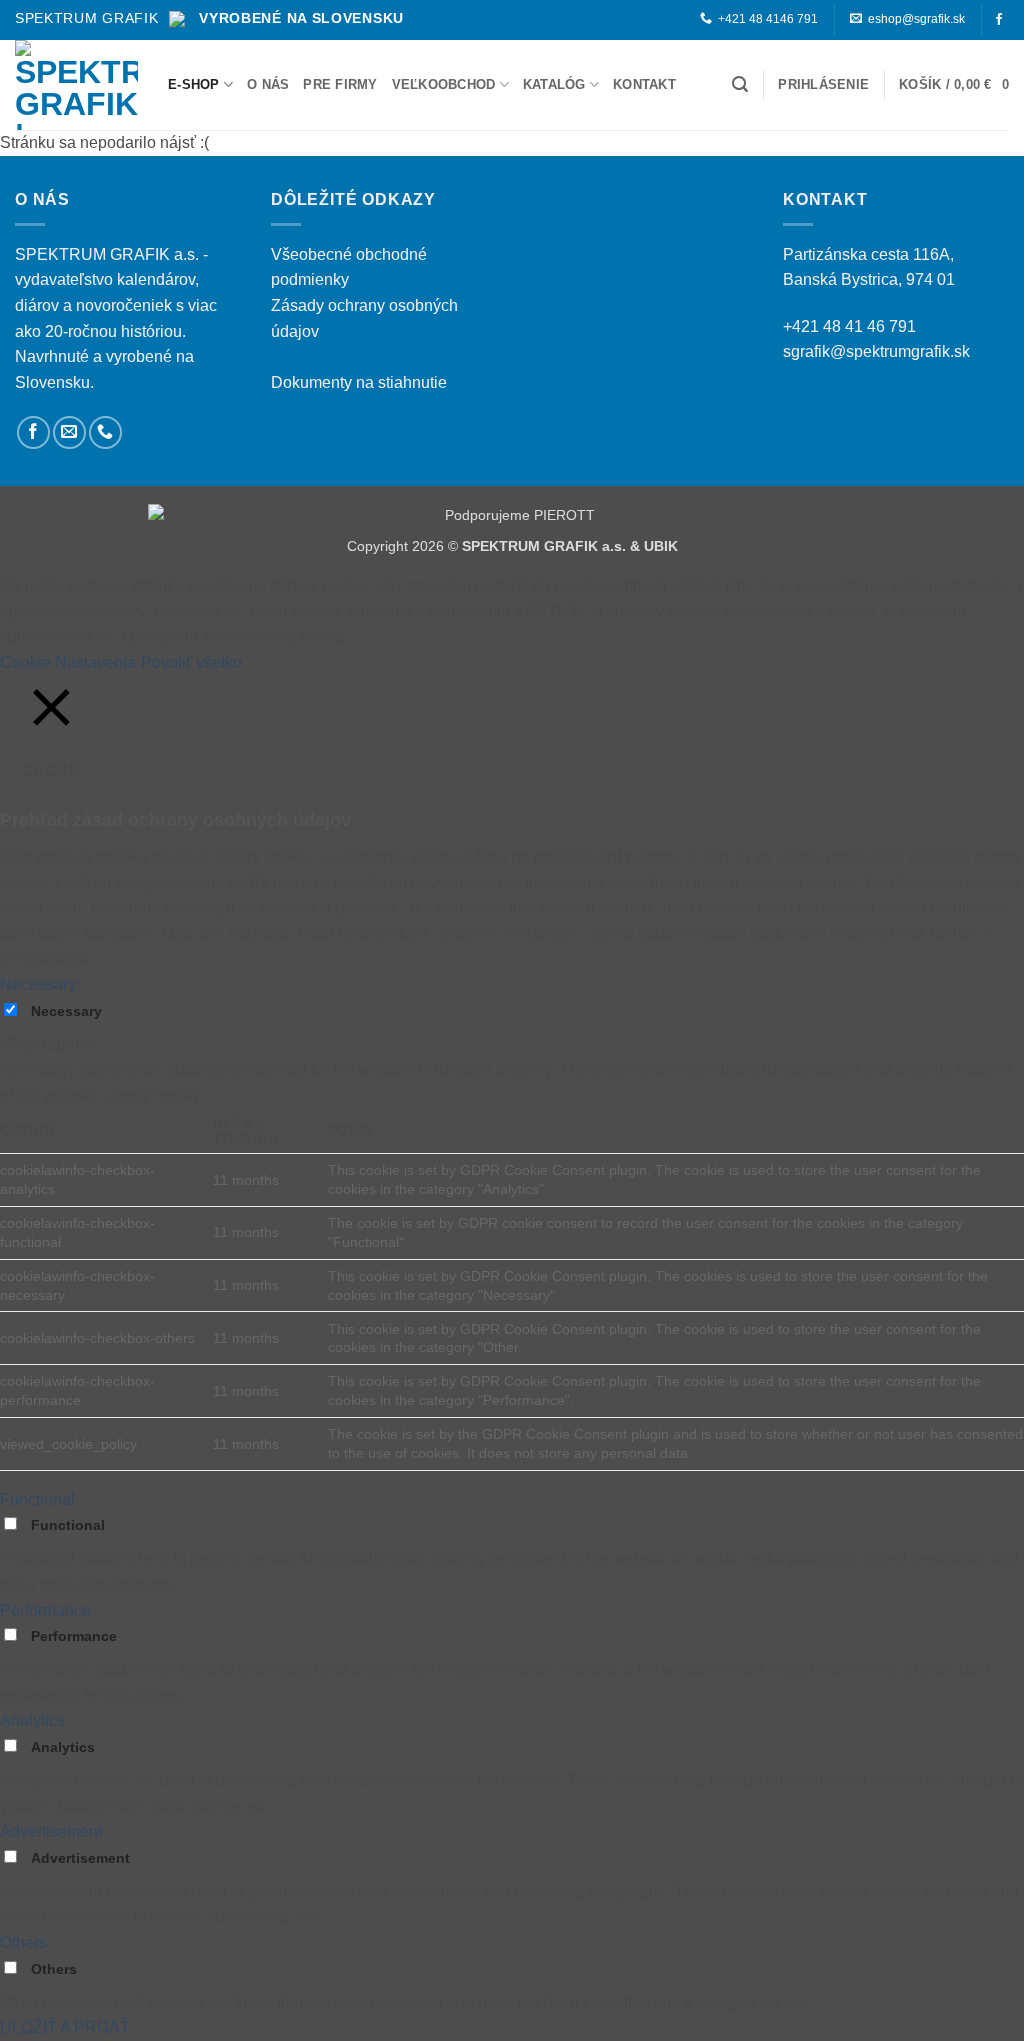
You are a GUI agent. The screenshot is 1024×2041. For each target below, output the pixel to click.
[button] (740, 84)
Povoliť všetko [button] (191, 662)
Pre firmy (340, 84)
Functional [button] (37, 1499)
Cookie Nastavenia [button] (68, 662)
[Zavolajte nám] (105, 432)
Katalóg (554, 84)
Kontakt (644, 84)
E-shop (194, 84)
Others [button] (23, 1942)
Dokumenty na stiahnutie (359, 382)
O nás (268, 84)
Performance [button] (45, 1610)
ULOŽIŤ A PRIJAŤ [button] (65, 2027)
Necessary (66, 1011)
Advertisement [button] (51, 1831)
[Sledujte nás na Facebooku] (999, 20)
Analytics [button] (32, 1720)
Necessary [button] (38, 984)
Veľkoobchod (444, 84)
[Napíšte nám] (69, 432)
